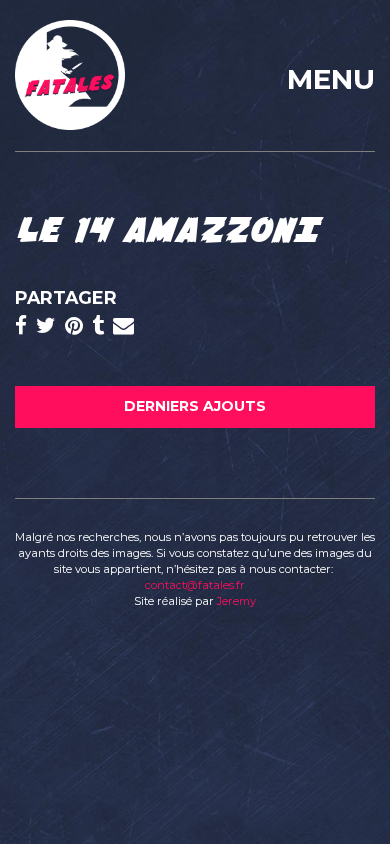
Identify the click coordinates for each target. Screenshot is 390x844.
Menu (331, 79)
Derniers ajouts (195, 406)
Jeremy (236, 601)
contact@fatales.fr (195, 585)
